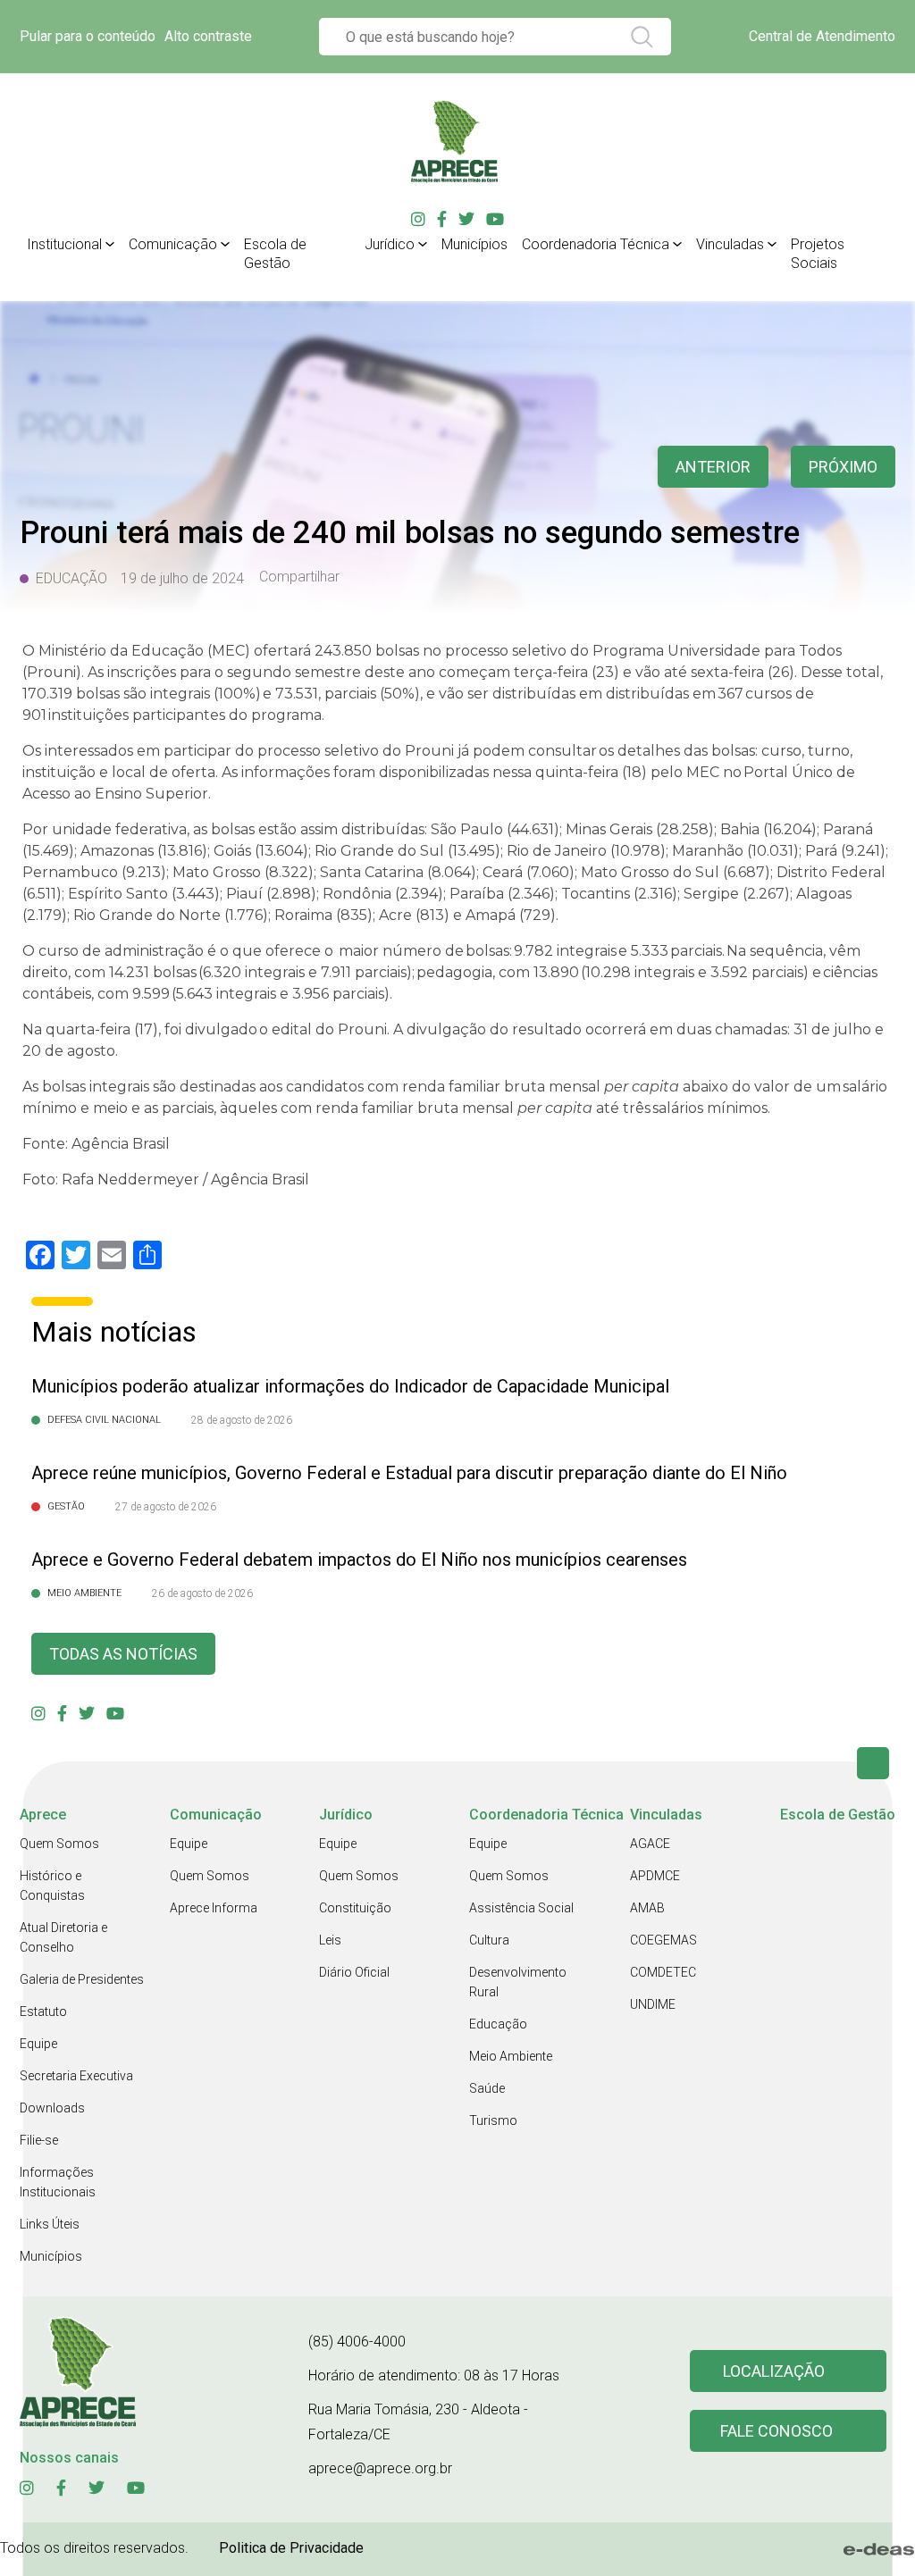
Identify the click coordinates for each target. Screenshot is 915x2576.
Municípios (474, 244)
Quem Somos (59, 1844)
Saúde (487, 2088)
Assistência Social (521, 1908)
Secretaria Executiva (76, 2076)
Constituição (355, 1908)
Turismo (493, 2120)
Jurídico (390, 244)
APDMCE (655, 1876)
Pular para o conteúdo (88, 36)
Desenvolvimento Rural (518, 1982)
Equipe (38, 2044)
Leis (330, 1940)
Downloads (52, 2108)
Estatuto (43, 2011)
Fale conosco (776, 2431)
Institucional (64, 244)
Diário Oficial (354, 1972)
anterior (713, 467)
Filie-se (39, 2140)
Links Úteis (50, 2224)
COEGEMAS (663, 1940)
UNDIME (653, 2004)
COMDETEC (663, 1972)
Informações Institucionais (58, 2182)
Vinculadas (730, 244)
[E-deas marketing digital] (879, 2549)
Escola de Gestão (275, 254)
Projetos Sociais (818, 254)
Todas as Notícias (123, 1654)
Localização (774, 2371)
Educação (498, 2024)
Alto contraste (208, 36)
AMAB (647, 1908)
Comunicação (173, 244)
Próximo (843, 467)
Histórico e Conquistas (52, 1886)
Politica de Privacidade (291, 2548)
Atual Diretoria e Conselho (63, 1937)
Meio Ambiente (511, 2056)
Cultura (489, 1940)
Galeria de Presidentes (82, 1979)
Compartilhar (299, 577)
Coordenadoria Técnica (596, 244)
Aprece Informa (214, 1908)
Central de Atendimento (822, 36)
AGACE (650, 1844)
